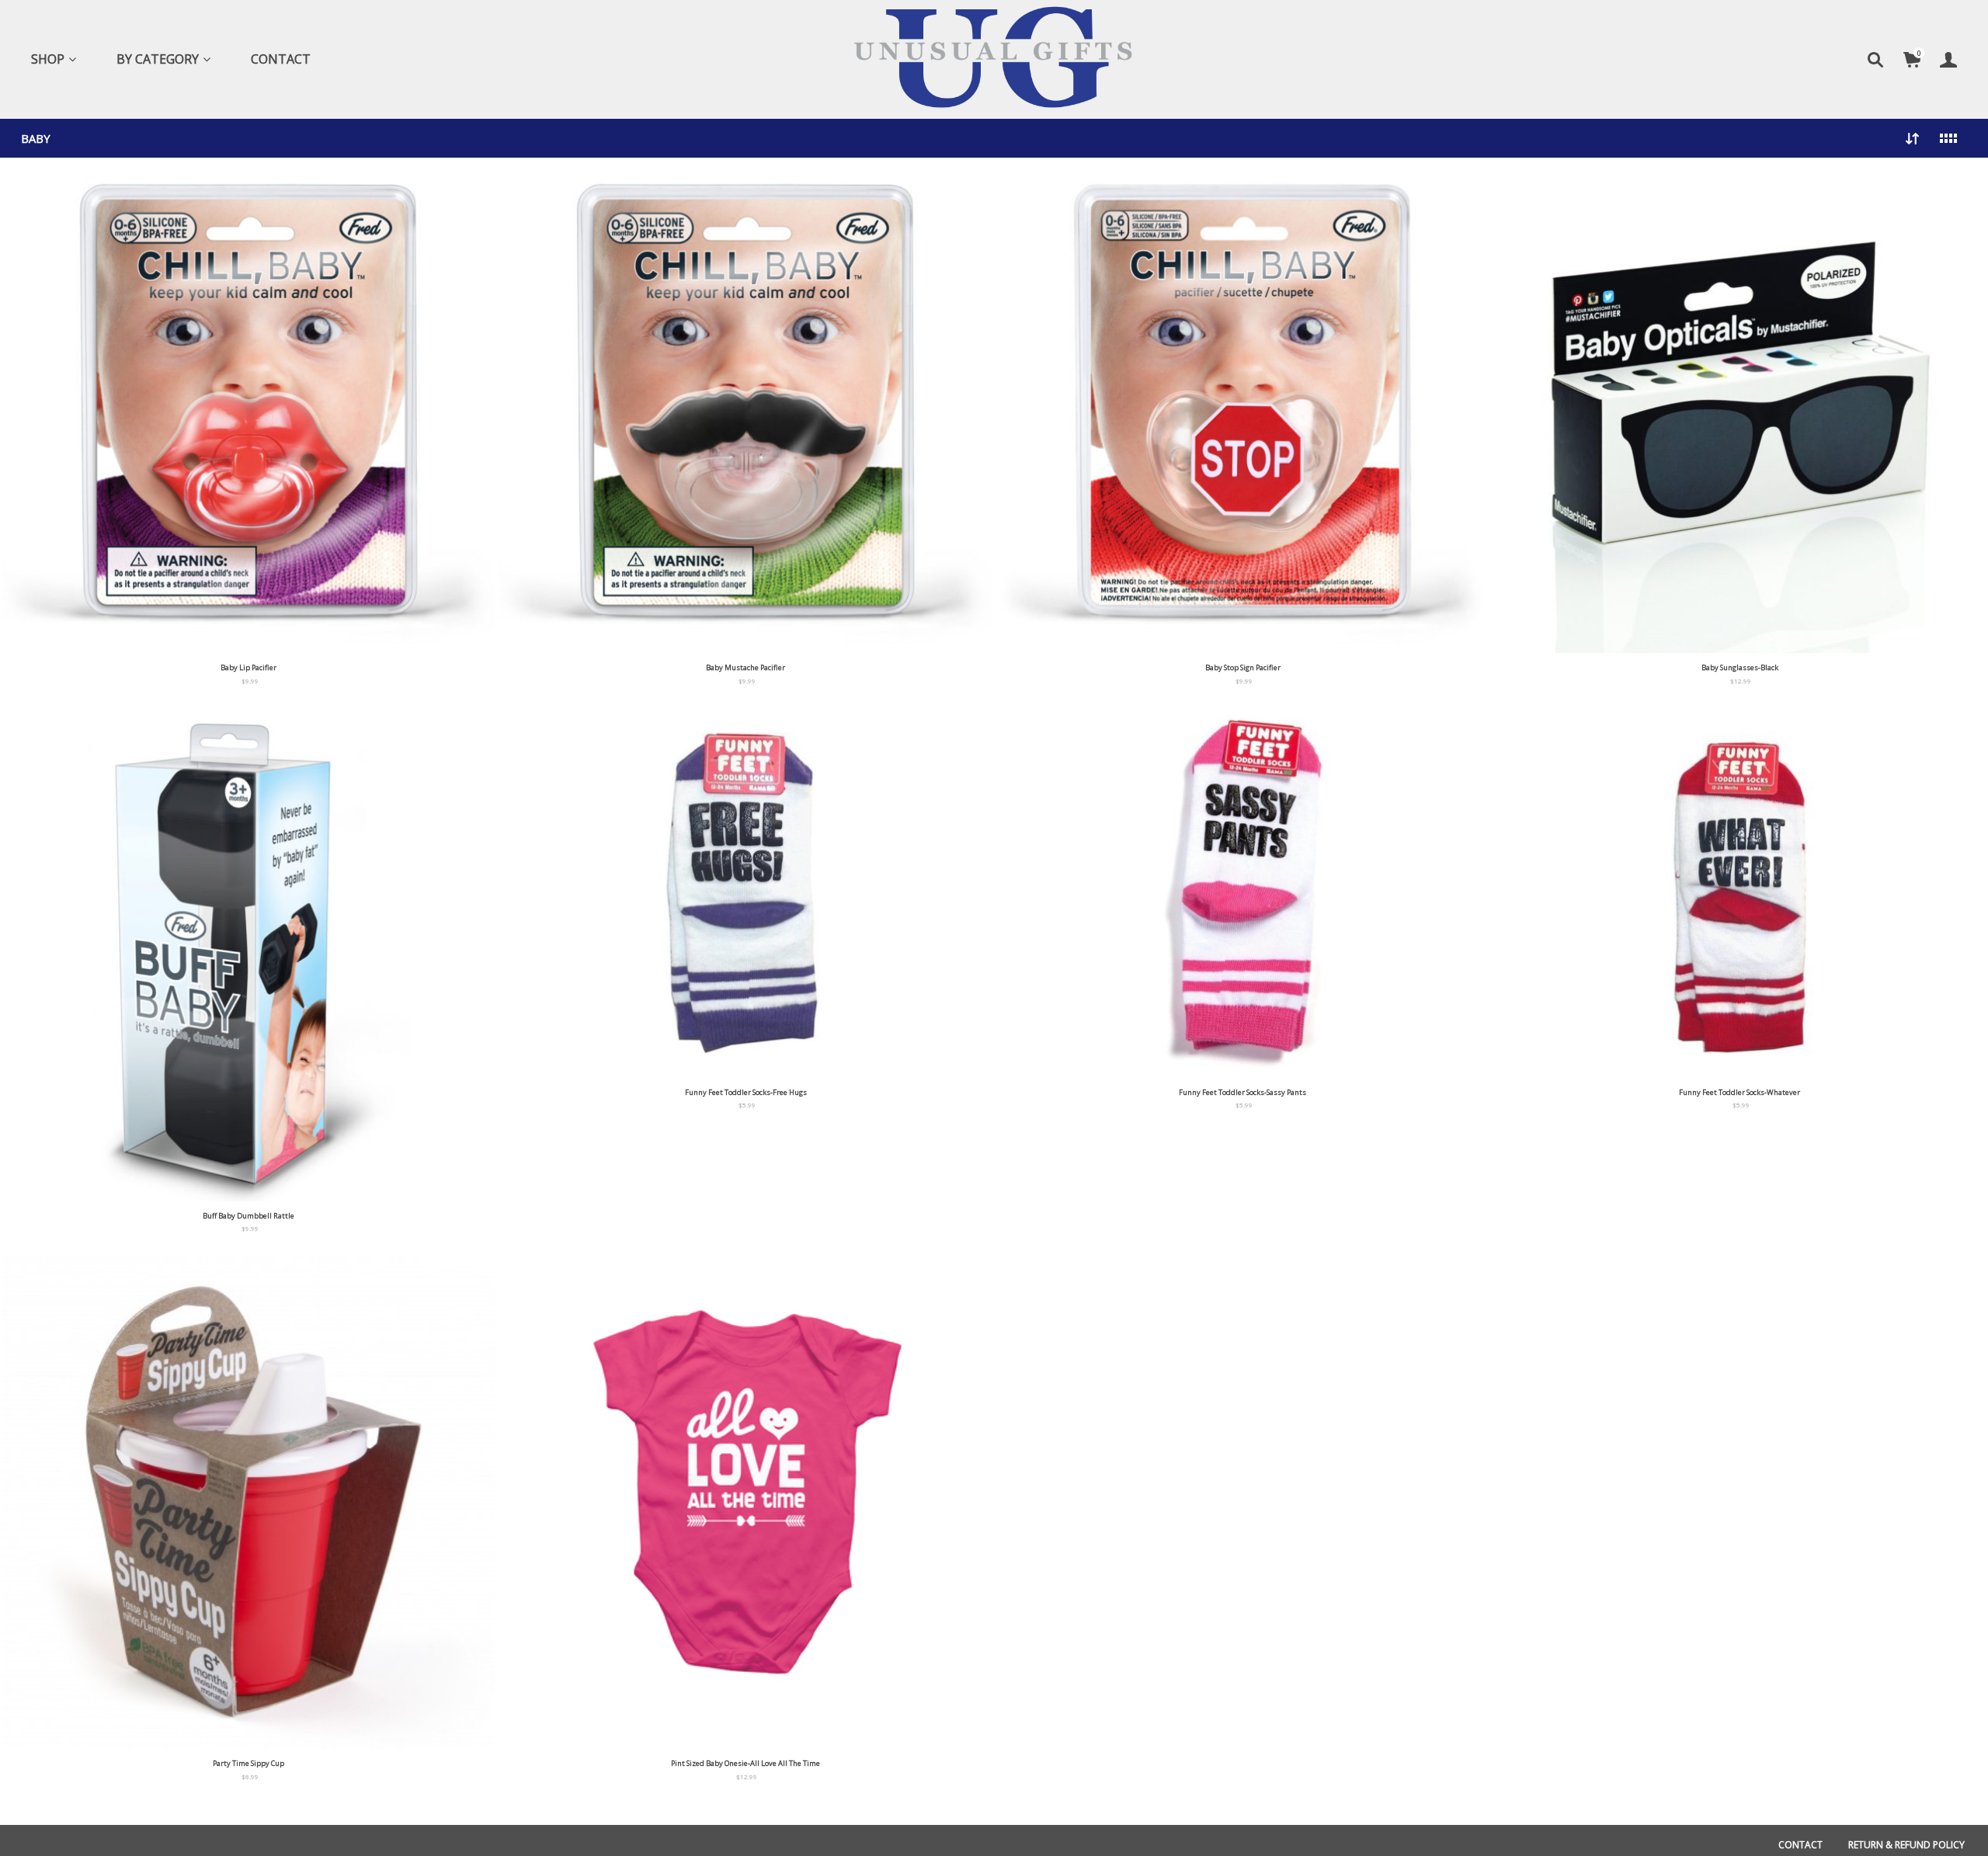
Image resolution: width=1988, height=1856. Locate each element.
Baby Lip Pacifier (248, 667)
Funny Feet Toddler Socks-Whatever (1739, 1092)
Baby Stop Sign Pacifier (1243, 667)
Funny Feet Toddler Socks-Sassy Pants (1242, 1092)
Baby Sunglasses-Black (1740, 667)
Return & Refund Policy (1906, 1845)
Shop (48, 59)
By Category (158, 59)
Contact (281, 59)
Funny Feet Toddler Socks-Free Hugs (746, 1092)
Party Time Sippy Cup (248, 1763)
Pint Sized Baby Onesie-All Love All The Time (745, 1763)
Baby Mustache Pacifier (745, 667)
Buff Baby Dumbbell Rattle (248, 1216)
